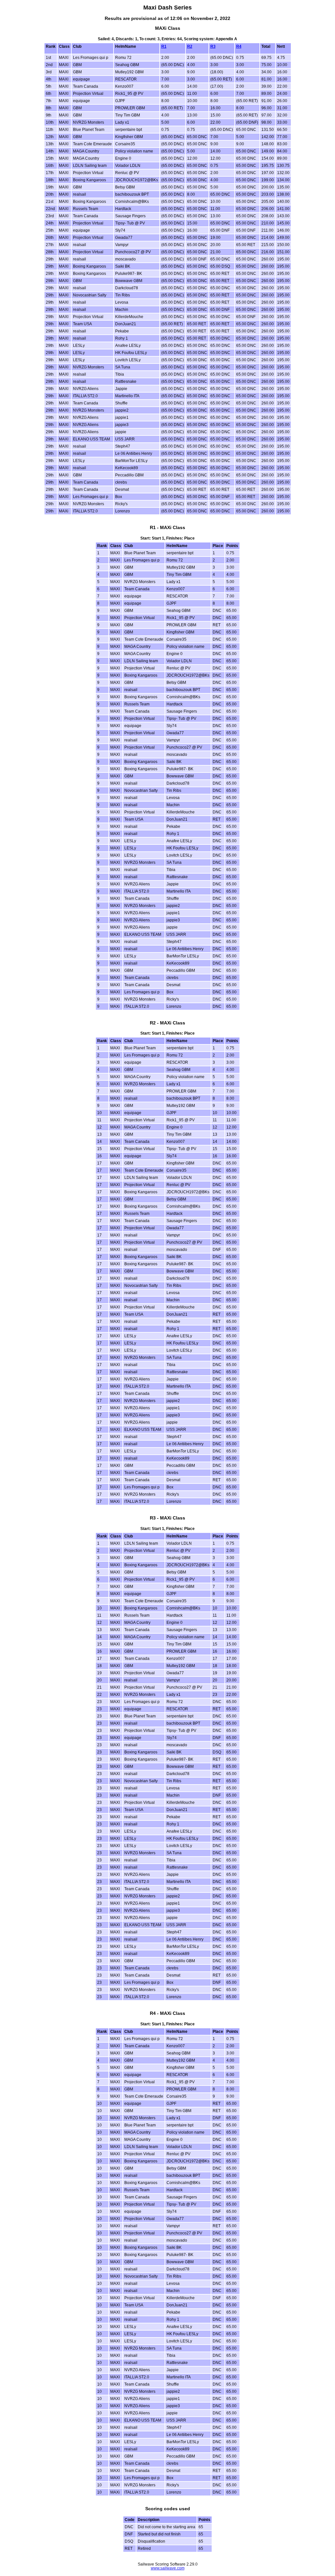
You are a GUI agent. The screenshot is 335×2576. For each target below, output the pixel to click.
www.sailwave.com (168, 2568)
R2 (190, 46)
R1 (164, 46)
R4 (239, 46)
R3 (213, 46)
